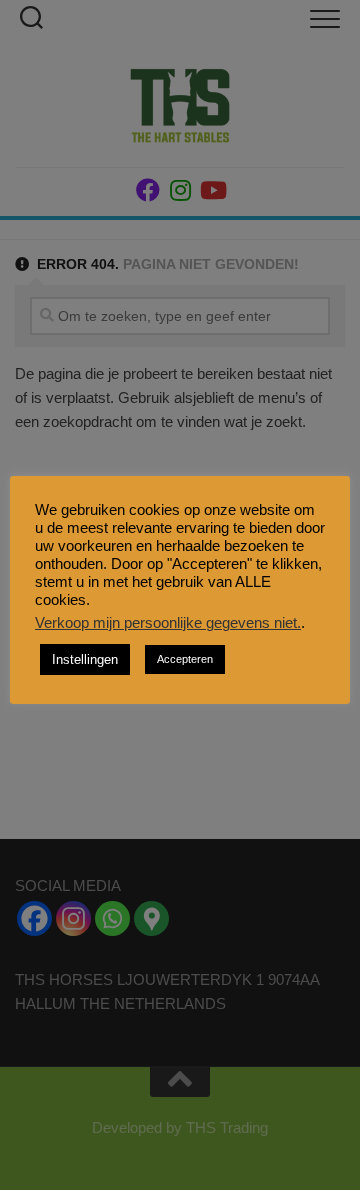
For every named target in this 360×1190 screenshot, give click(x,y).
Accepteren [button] (185, 659)
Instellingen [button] (85, 659)
